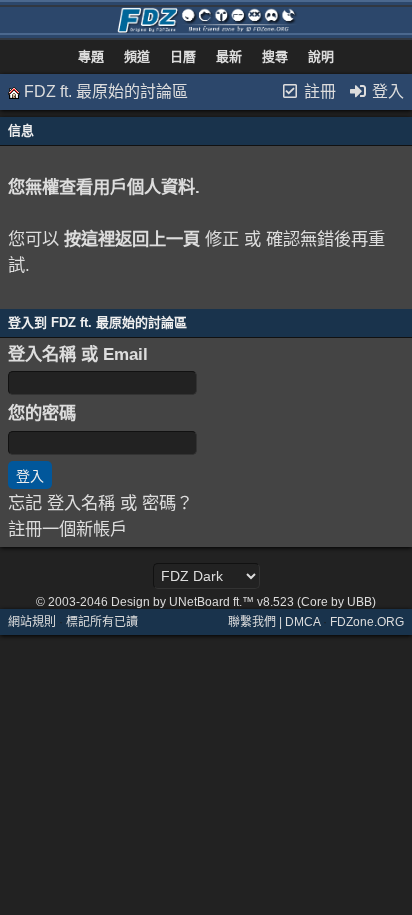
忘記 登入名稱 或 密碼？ (100, 503)
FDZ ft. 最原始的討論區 (106, 91)
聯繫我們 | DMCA (274, 622)
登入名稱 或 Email (78, 354)
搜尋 (275, 56)
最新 (229, 56)
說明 (321, 56)
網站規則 (32, 622)
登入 (386, 91)
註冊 (318, 91)
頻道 (137, 56)
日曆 (183, 56)
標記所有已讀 (102, 622)
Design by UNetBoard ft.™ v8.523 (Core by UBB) (243, 602)
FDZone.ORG (367, 622)
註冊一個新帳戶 (67, 529)
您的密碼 (42, 413)
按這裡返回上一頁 (132, 239)
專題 (91, 56)
